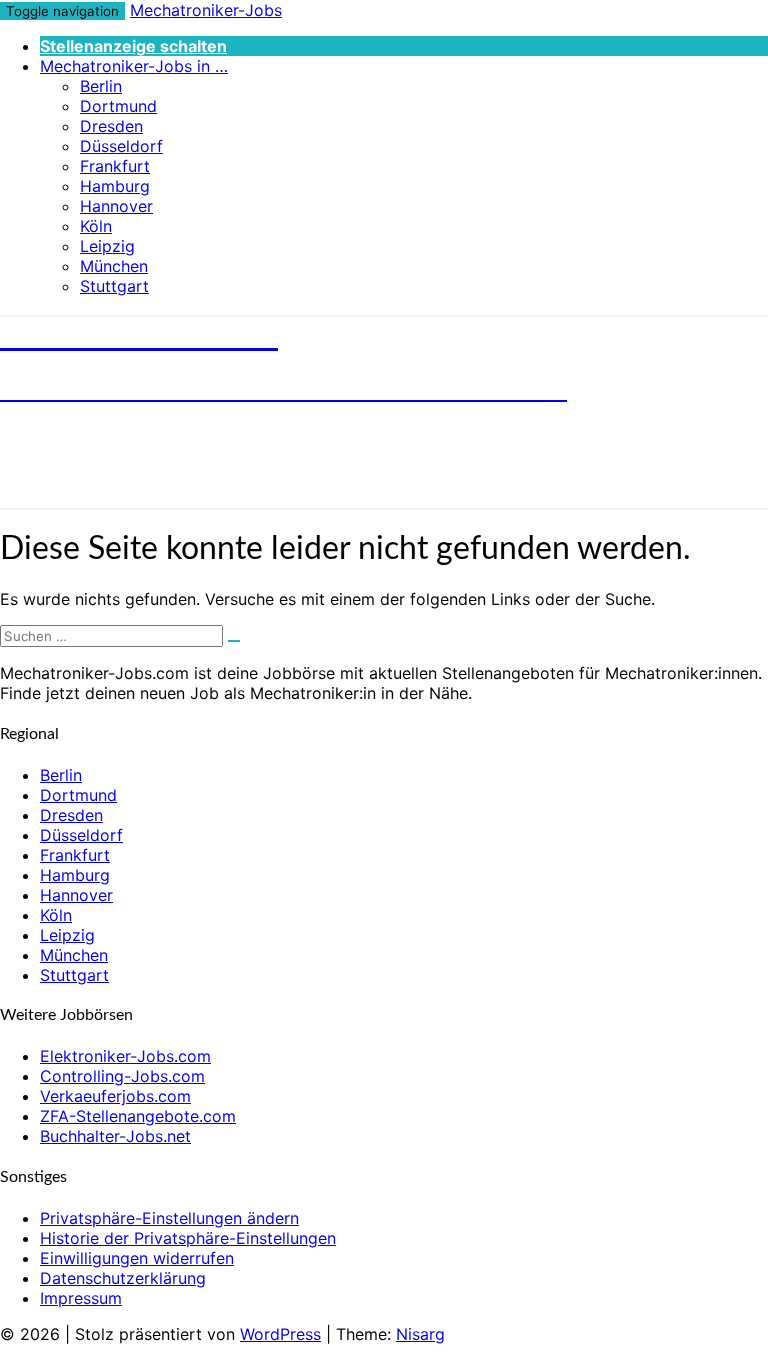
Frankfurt (115, 166)
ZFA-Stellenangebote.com (138, 1116)
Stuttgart (114, 286)
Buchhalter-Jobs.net (115, 1136)
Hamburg (115, 186)
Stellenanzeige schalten (133, 46)
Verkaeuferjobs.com (115, 1096)
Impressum (81, 1298)
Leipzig (107, 246)
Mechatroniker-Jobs (206, 10)
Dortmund (118, 106)
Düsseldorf (121, 146)
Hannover (116, 206)
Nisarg (420, 1334)
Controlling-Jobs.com (122, 1076)
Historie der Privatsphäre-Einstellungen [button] (188, 1238)
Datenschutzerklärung (123, 1278)
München (114, 266)
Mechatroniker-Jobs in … (134, 66)
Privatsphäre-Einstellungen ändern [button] (169, 1218)
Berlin (101, 86)
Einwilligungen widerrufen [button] (137, 1258)
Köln (96, 226)
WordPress (280, 1334)
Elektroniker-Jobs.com (125, 1056)
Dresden (111, 126)
